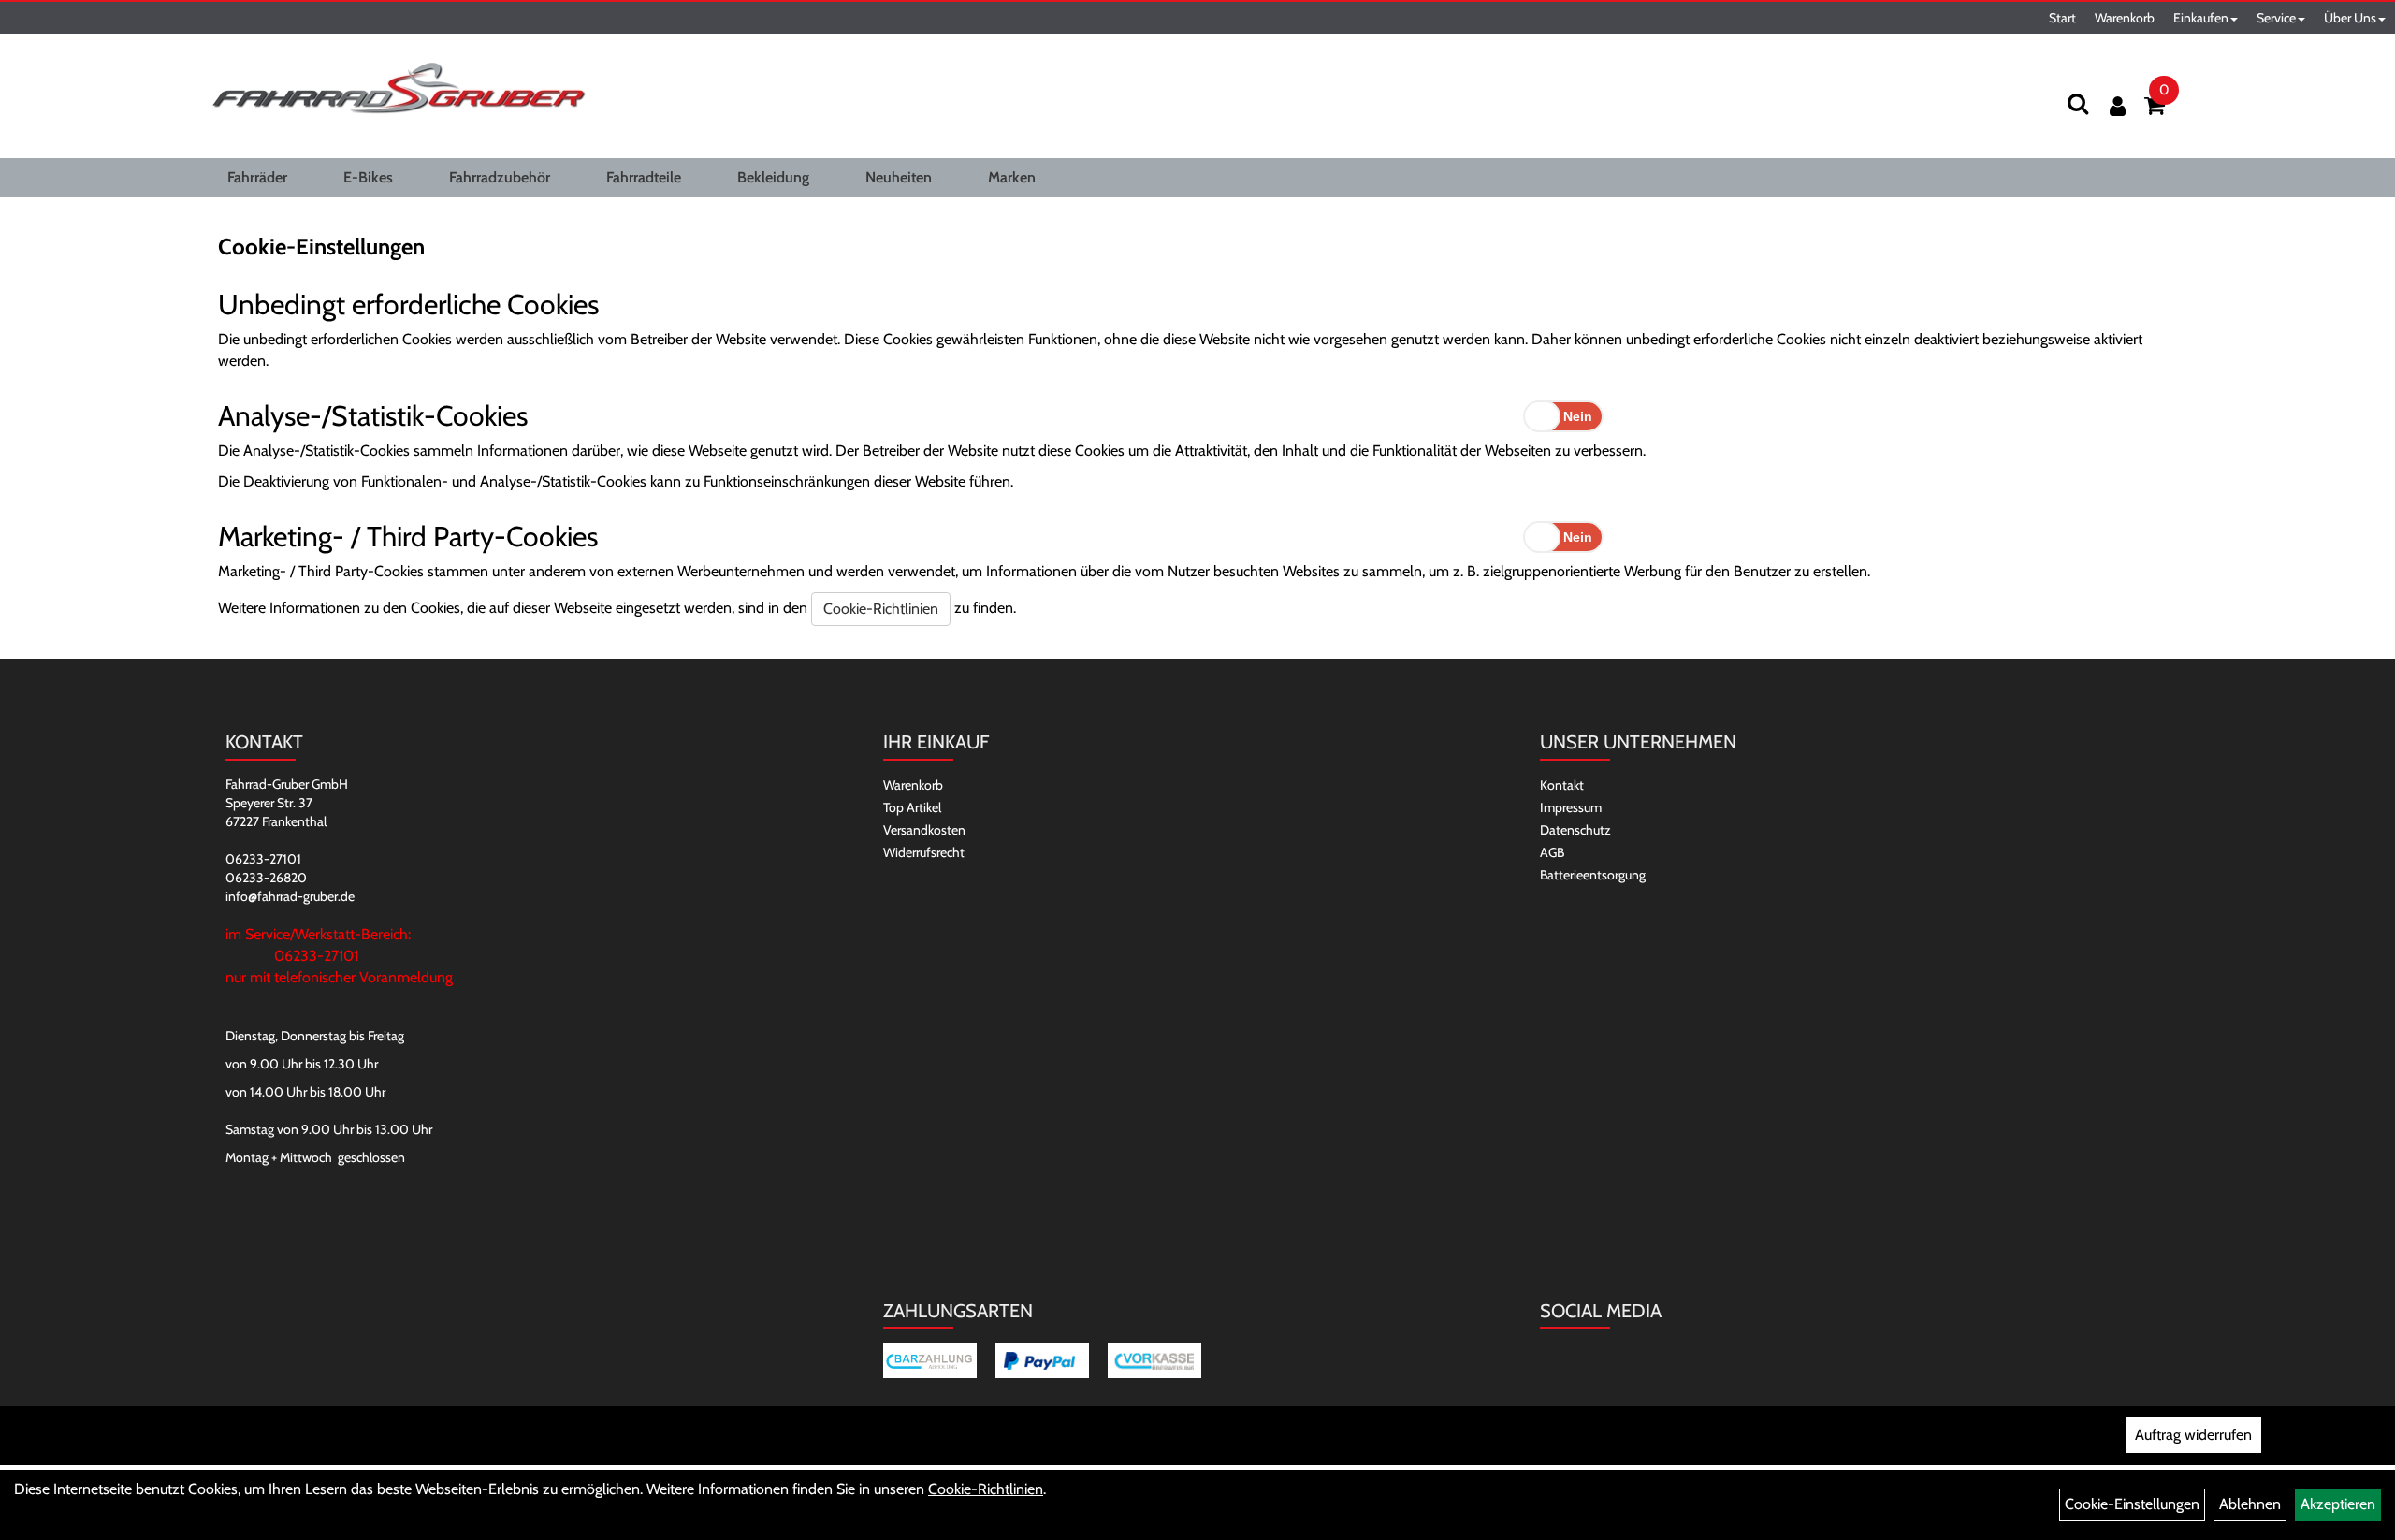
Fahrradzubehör (500, 177)
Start (2062, 18)
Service (2276, 18)
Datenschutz (1575, 830)
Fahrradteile (644, 177)
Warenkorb (2125, 18)
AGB (1552, 852)
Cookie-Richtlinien (881, 609)
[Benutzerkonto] (2118, 106)
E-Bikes (368, 177)
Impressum (1571, 807)
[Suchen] (2078, 103)
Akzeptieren (2338, 1504)
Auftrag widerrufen (2193, 1435)
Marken (1012, 177)
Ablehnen (2250, 1504)
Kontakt (1562, 785)
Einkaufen (2201, 18)
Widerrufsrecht (924, 852)
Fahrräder (257, 177)
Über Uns (2350, 18)
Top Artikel (912, 807)
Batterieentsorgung (1593, 875)
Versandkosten (924, 830)
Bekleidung (773, 177)
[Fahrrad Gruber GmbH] (399, 89)
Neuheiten (899, 177)
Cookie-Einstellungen (2132, 1504)
